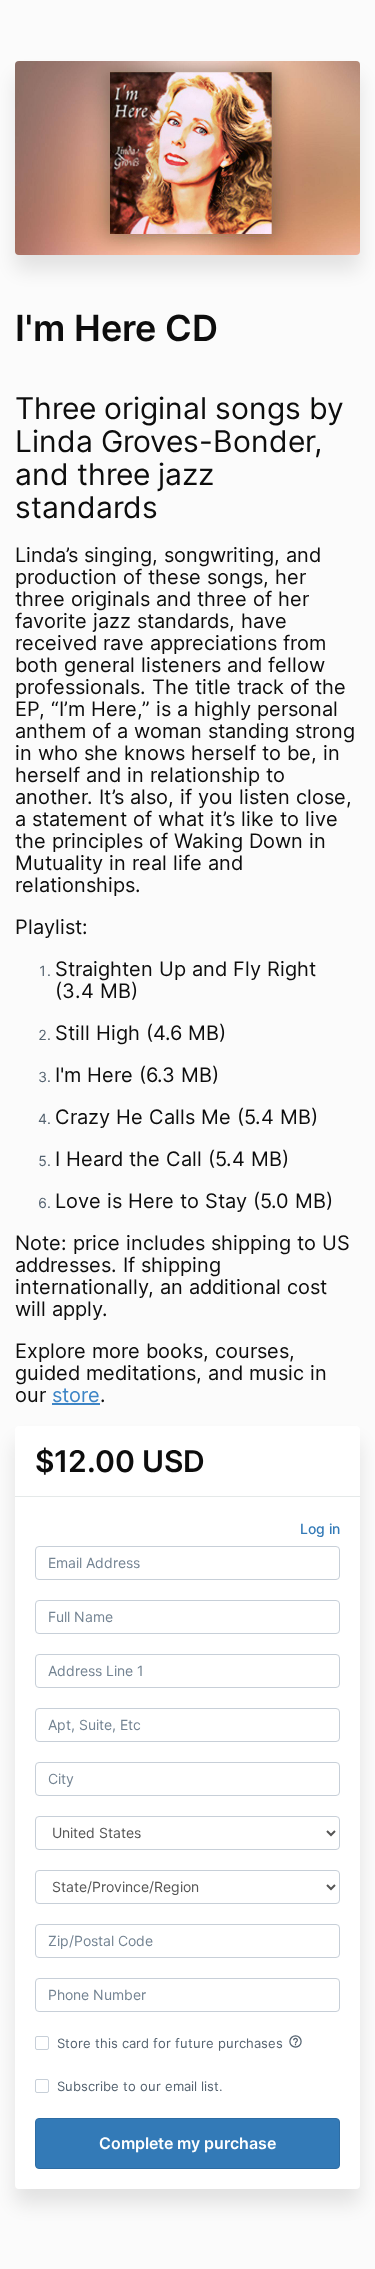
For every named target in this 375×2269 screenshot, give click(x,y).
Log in (320, 1528)
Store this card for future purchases (180, 2042)
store (76, 1395)
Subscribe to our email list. (140, 2086)
